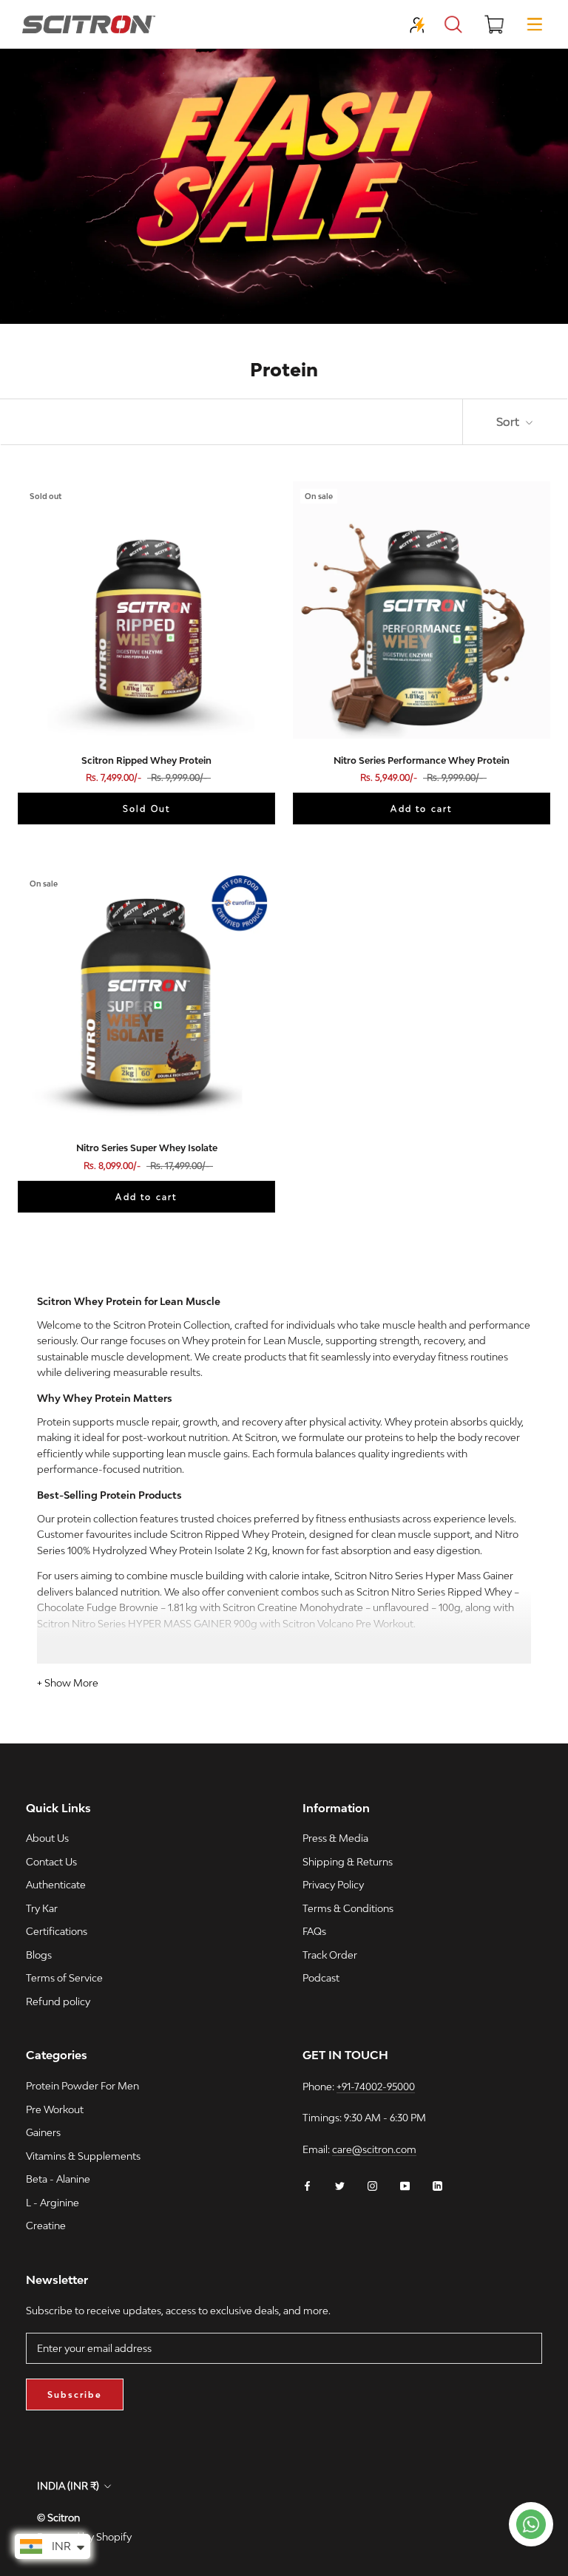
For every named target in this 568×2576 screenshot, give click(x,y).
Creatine (46, 2226)
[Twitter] (340, 2185)
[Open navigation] (535, 24)
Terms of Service (64, 1978)
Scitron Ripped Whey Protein (146, 760)
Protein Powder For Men (82, 2086)
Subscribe (75, 2394)
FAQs (314, 1931)
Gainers (43, 2132)
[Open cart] (494, 24)
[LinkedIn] (437, 2185)
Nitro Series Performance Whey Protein (422, 760)
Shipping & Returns (348, 1862)
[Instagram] (372, 2185)
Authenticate (56, 1885)
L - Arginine (53, 2203)
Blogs (39, 1955)
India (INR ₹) (68, 2486)
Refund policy (58, 2002)
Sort (509, 421)
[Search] (453, 24)
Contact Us (51, 1862)
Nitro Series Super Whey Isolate (147, 1148)
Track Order (330, 1955)
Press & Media (335, 1838)
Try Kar (42, 1908)
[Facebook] (307, 2185)
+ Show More (68, 1683)
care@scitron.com (374, 2149)
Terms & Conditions (348, 1908)
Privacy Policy (333, 1885)
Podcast (321, 1978)
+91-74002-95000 (376, 2087)
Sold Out (147, 809)
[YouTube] (405, 2185)
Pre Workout (55, 2109)
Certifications (57, 1931)
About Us (47, 1838)
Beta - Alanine (58, 2179)
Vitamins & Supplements (83, 2156)
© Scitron (58, 2518)
